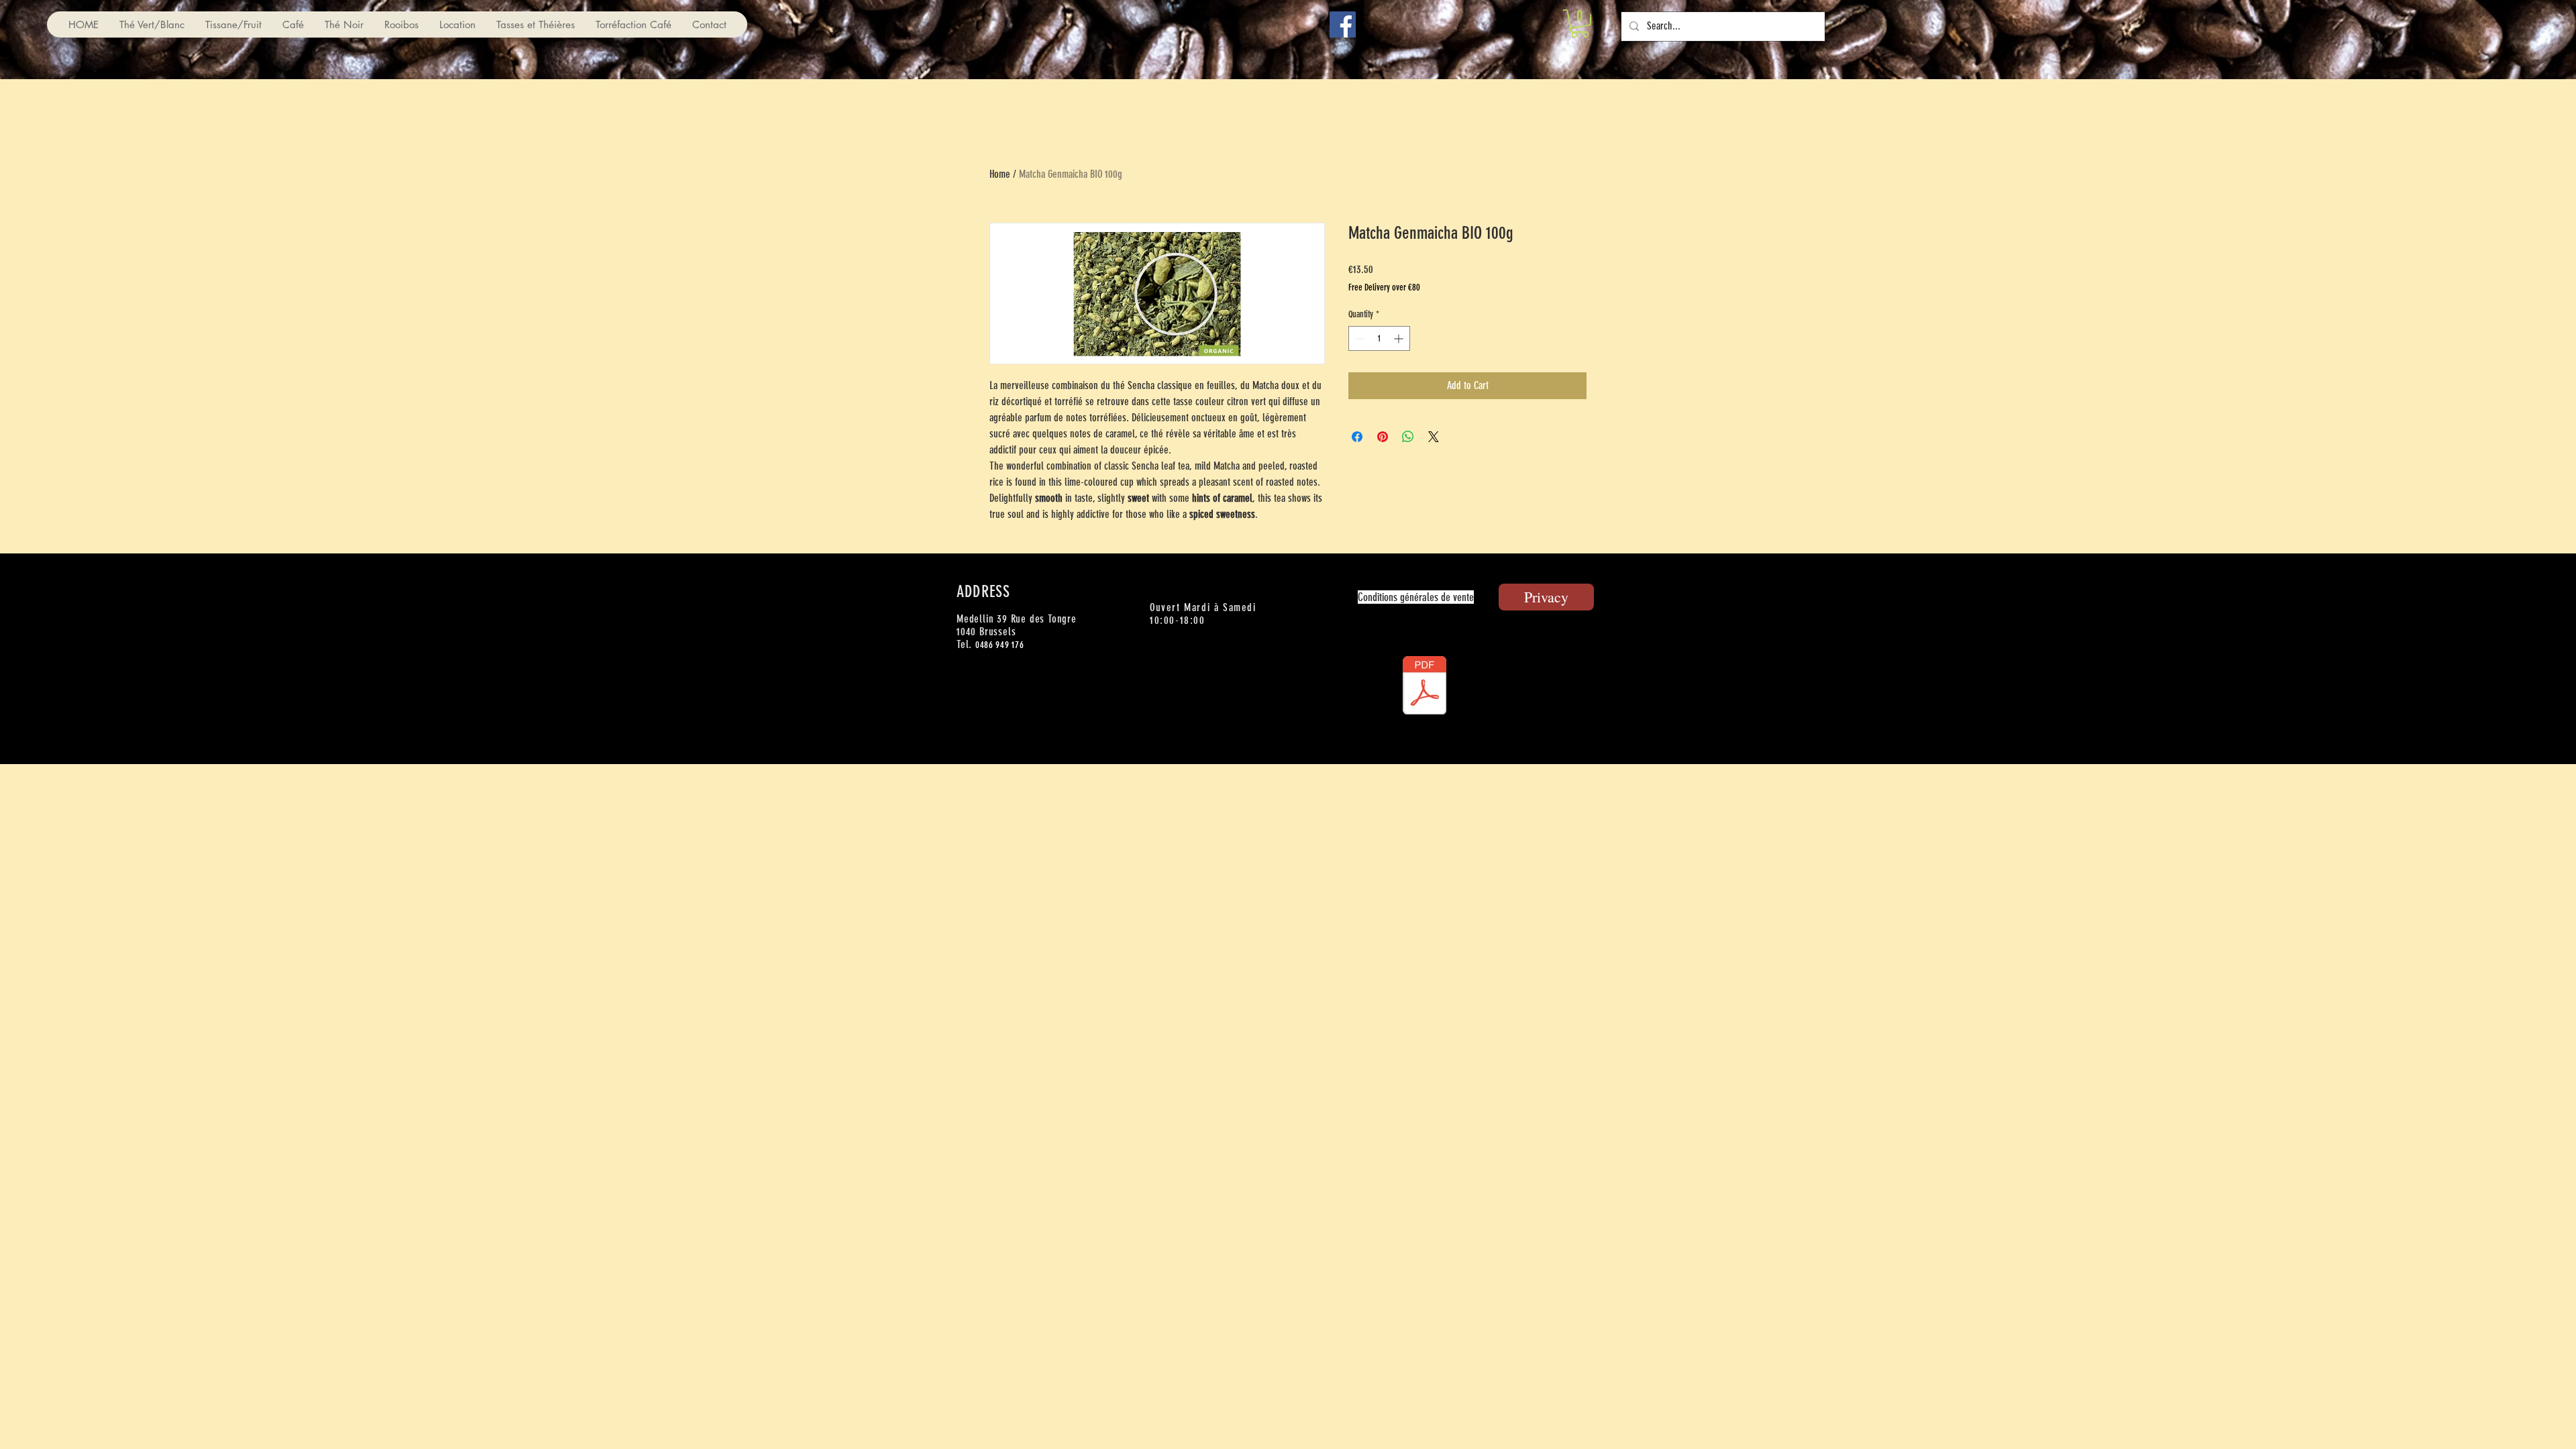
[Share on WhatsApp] (1408, 437)
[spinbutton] (1379, 338)
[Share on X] (1434, 437)
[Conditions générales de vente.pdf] (1424, 687)
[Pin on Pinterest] (1383, 437)
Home (1000, 174)
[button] (1580, 23)
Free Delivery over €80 (1384, 287)
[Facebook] (1343, 24)
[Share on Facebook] (1357, 437)
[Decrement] (1359, 338)
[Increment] (1400, 338)
